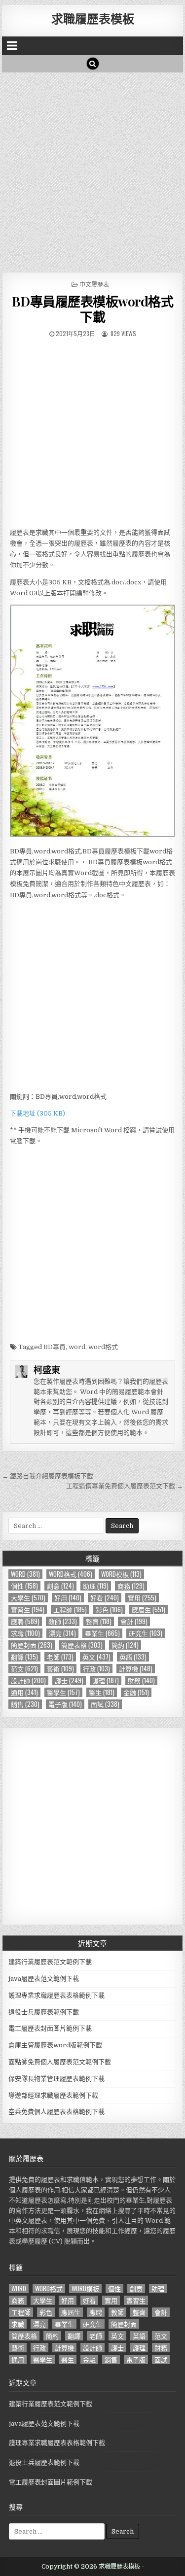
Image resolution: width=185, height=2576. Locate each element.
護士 (69, 1680)
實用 (142, 1598)
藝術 (60, 1669)
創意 (60, 1586)
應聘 (25, 1621)
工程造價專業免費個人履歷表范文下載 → (125, 1486)
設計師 (28, 1680)
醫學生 (63, 1692)
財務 (141, 1680)
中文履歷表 (94, 284)
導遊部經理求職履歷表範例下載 (53, 2095)
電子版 (65, 1704)
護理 (106, 1680)
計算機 (136, 1669)
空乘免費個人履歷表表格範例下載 (56, 2112)
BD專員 (55, 1347)
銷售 (25, 1704)
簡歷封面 (32, 1645)
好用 (68, 1598)
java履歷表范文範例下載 (44, 1979)
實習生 (28, 1610)
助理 (96, 1586)
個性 (24, 1586)
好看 (105, 1598)
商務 (131, 1586)
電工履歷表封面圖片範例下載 (50, 2028)
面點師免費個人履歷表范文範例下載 (60, 2062)
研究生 (146, 1633)
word (77, 1347)
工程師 (70, 1610)
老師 (60, 1657)
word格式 (103, 1347)
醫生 (102, 1692)
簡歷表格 (82, 1645)
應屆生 (148, 1610)
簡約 (125, 1645)
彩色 (109, 1610)
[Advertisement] (92, 170)
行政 (96, 1669)
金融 (136, 1692)
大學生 (28, 1598)
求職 (25, 1633)
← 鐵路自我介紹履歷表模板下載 (48, 1476)
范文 (24, 1669)
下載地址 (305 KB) (37, 1113)
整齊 (99, 1621)
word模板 (121, 1574)
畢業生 (102, 1633)
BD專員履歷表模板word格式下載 (93, 309)
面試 (105, 1704)
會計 (134, 1621)
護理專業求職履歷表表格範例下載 (56, 1995)
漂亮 (62, 1633)
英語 (133, 1657)
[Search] (93, 64)
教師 (63, 1621)
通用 (24, 1692)
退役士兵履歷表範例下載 (44, 2012)
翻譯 (24, 1657)
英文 (96, 1657)
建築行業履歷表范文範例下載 (50, 1962)
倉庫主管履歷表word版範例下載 (55, 2045)
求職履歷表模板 (93, 18)
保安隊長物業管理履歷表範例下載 (56, 2079)
